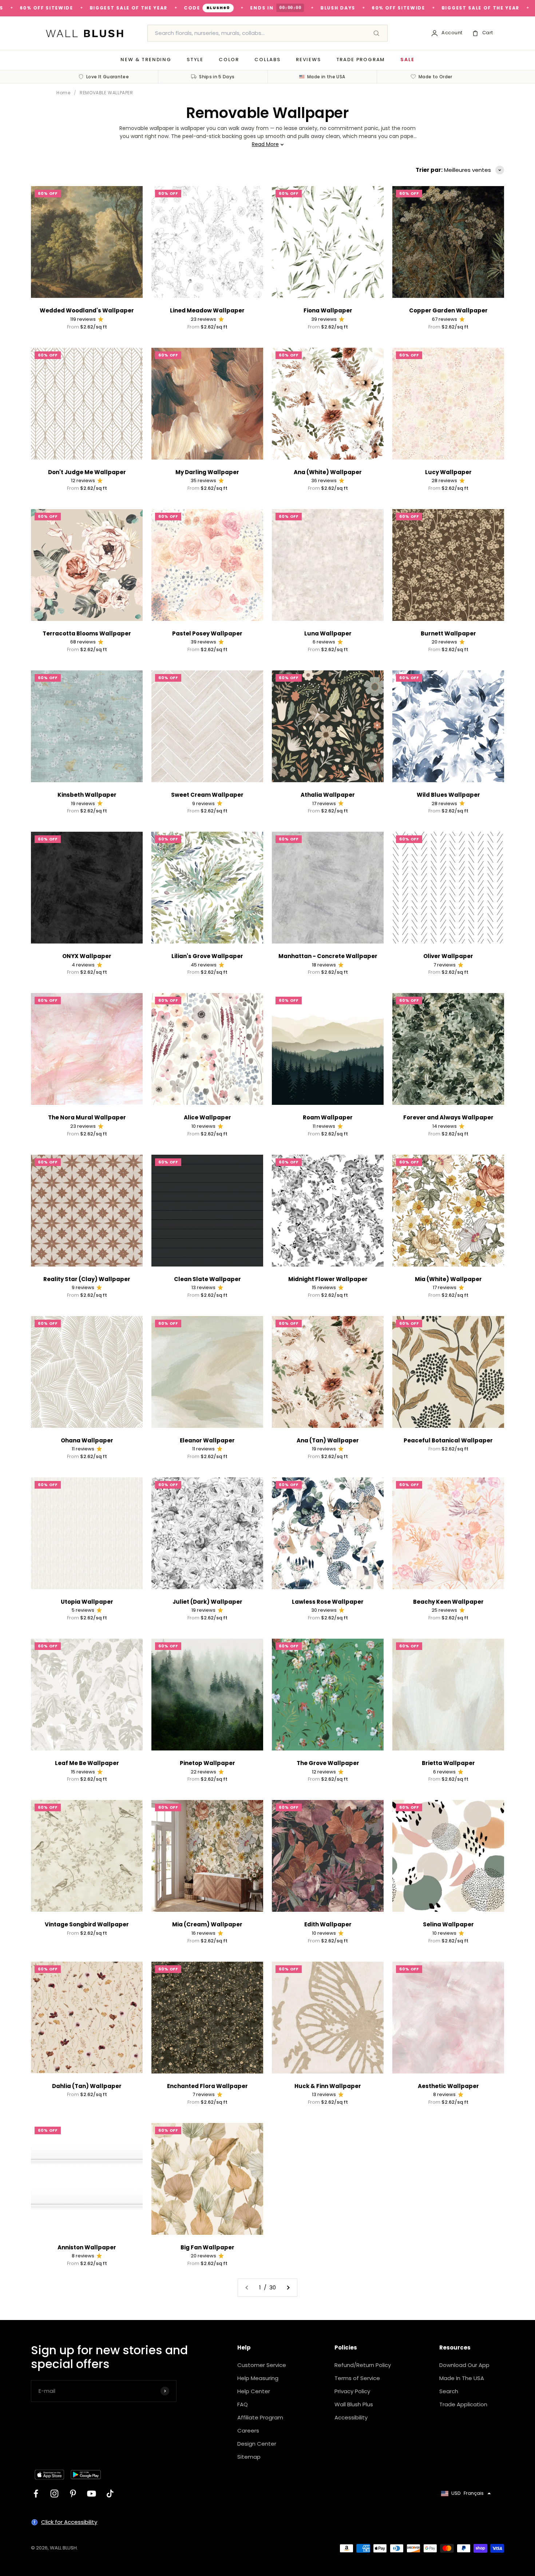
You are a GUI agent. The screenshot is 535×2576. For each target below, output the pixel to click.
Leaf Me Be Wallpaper (87, 1763)
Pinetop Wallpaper (207, 1763)
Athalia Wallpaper (328, 795)
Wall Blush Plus (354, 2404)
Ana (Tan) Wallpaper (328, 1440)
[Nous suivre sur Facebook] (36, 2494)
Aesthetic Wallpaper (448, 2086)
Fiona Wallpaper (328, 310)
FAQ (243, 2404)
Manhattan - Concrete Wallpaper (328, 956)
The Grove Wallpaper (328, 1763)
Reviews (308, 60)
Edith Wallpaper (328, 1924)
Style (195, 60)
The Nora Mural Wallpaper (87, 1117)
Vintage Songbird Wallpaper (87, 1924)
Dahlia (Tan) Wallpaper (87, 2086)
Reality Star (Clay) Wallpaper (87, 1279)
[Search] (376, 33)
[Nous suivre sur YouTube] (92, 2494)
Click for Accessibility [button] (69, 2522)
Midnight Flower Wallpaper (328, 1279)
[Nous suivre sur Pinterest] (73, 2494)
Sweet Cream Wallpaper (207, 795)
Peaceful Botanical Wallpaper (448, 1440)
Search (449, 2391)
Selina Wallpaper (448, 1924)
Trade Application (463, 2404)
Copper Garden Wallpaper (448, 310)
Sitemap (249, 2457)
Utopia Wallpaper (87, 1602)
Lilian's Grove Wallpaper (207, 956)
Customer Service (262, 2365)
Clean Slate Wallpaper (207, 1279)
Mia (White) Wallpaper (448, 1279)
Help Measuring (258, 2378)
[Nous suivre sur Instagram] (54, 2494)
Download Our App (464, 2365)
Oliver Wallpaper (448, 956)
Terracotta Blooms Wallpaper (87, 633)
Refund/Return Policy (363, 2365)
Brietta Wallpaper (448, 1763)
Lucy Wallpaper (448, 472)
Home (63, 93)
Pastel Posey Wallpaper (207, 633)
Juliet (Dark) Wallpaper (207, 1602)
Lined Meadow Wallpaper (207, 310)
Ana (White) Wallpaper (328, 472)
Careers (248, 2431)
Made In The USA (462, 2378)
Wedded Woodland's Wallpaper (87, 310)
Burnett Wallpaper (448, 633)
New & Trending (146, 60)
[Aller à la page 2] (288, 2288)
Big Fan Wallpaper (207, 2247)
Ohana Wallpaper (87, 1440)
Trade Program (361, 60)
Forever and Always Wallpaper (448, 1117)
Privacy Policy (352, 2391)
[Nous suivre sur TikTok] (110, 2494)
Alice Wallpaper (207, 1117)
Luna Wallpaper (328, 633)
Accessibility (351, 2417)
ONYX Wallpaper (87, 956)
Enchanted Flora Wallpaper (207, 2086)
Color (229, 60)
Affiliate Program (260, 2417)
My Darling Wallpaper (207, 472)
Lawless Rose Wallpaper (328, 1602)
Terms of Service (357, 2378)
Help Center (254, 2391)
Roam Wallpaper (328, 1117)
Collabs (267, 60)
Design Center (257, 2444)
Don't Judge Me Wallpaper (87, 472)
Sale (407, 60)
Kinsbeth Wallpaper (87, 795)
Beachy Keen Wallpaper (448, 1602)
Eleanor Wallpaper (207, 1440)
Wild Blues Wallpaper (448, 795)
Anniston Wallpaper (87, 2247)
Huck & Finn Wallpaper (328, 2086)
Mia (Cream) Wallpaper (207, 1924)
